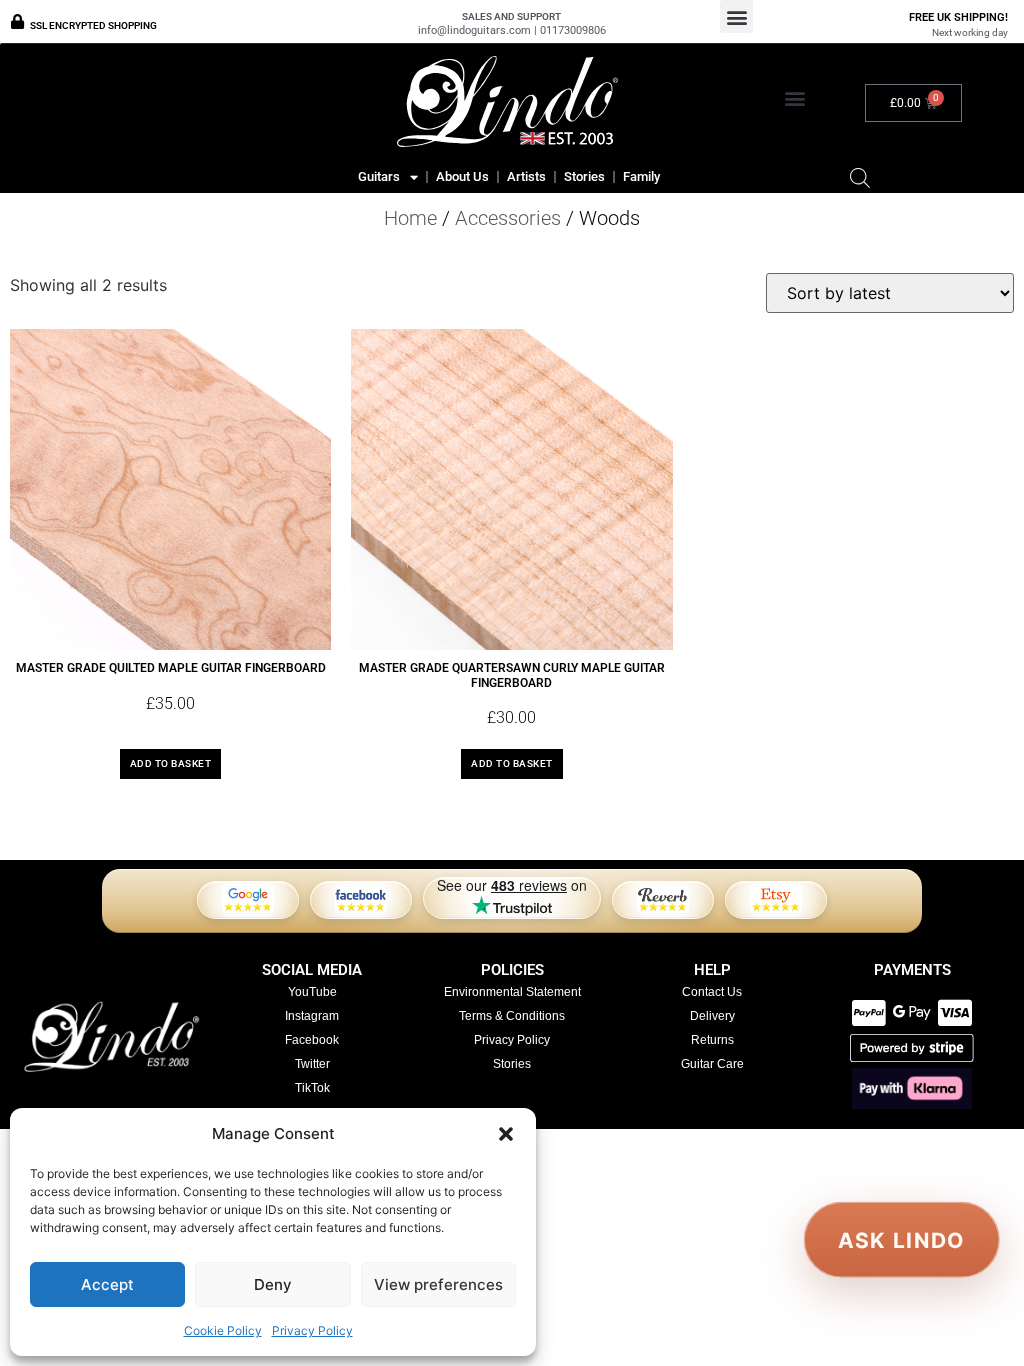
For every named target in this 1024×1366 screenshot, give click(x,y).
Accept (107, 1284)
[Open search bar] (860, 177)
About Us (462, 176)
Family (641, 176)
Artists (526, 176)
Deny (273, 1284)
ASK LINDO (902, 1240)
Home (410, 218)
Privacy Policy (312, 1330)
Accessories (508, 218)
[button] (506, 1134)
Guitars (379, 176)
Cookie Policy (223, 1330)
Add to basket (171, 763)
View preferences (438, 1284)
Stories (584, 176)
